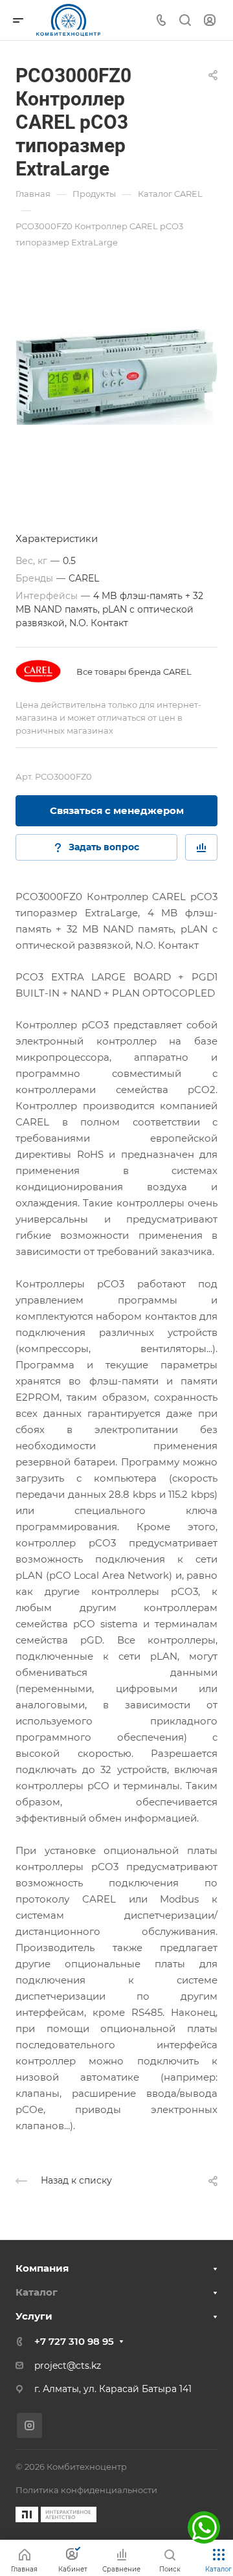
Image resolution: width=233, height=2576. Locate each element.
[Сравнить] (201, 847)
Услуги (34, 2316)
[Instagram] (29, 2425)
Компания (42, 2268)
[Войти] (210, 20)
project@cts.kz (68, 2366)
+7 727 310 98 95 (74, 2341)
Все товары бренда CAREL (134, 672)
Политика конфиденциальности (86, 2490)
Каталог (37, 2292)
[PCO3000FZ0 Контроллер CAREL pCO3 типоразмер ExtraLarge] (116, 377)
